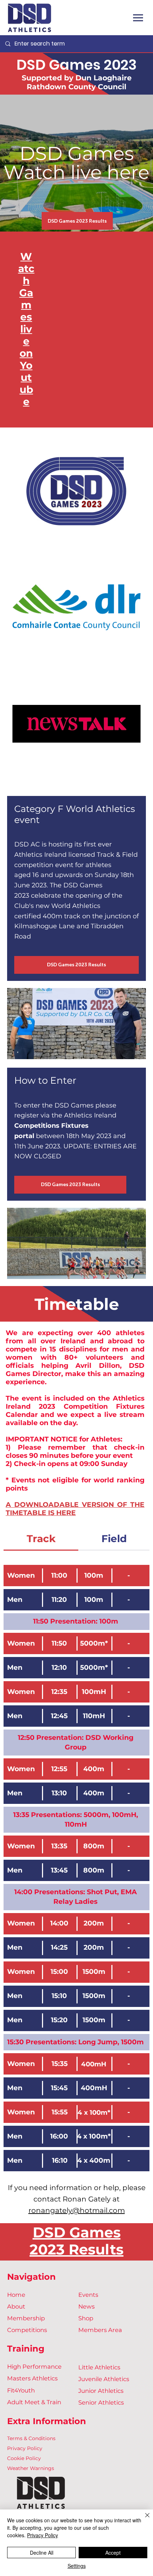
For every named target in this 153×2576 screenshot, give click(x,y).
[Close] (143, 2519)
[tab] (41, 1539)
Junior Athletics (101, 2391)
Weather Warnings (31, 2468)
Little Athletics (99, 2367)
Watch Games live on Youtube (26, 329)
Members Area (100, 2330)
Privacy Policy (25, 2448)
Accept (113, 2553)
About (16, 2306)
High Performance (34, 2367)
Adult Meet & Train (34, 2402)
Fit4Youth (21, 2390)
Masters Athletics (32, 2378)
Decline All (42, 2553)
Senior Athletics (101, 2402)
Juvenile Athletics (104, 2379)
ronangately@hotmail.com (77, 2210)
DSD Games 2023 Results (76, 2241)
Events (88, 2295)
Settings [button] (77, 2566)
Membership (26, 2318)
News (86, 2306)
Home (16, 2295)
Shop (86, 2318)
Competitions (27, 2330)
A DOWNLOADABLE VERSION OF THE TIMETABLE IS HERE (75, 1509)
